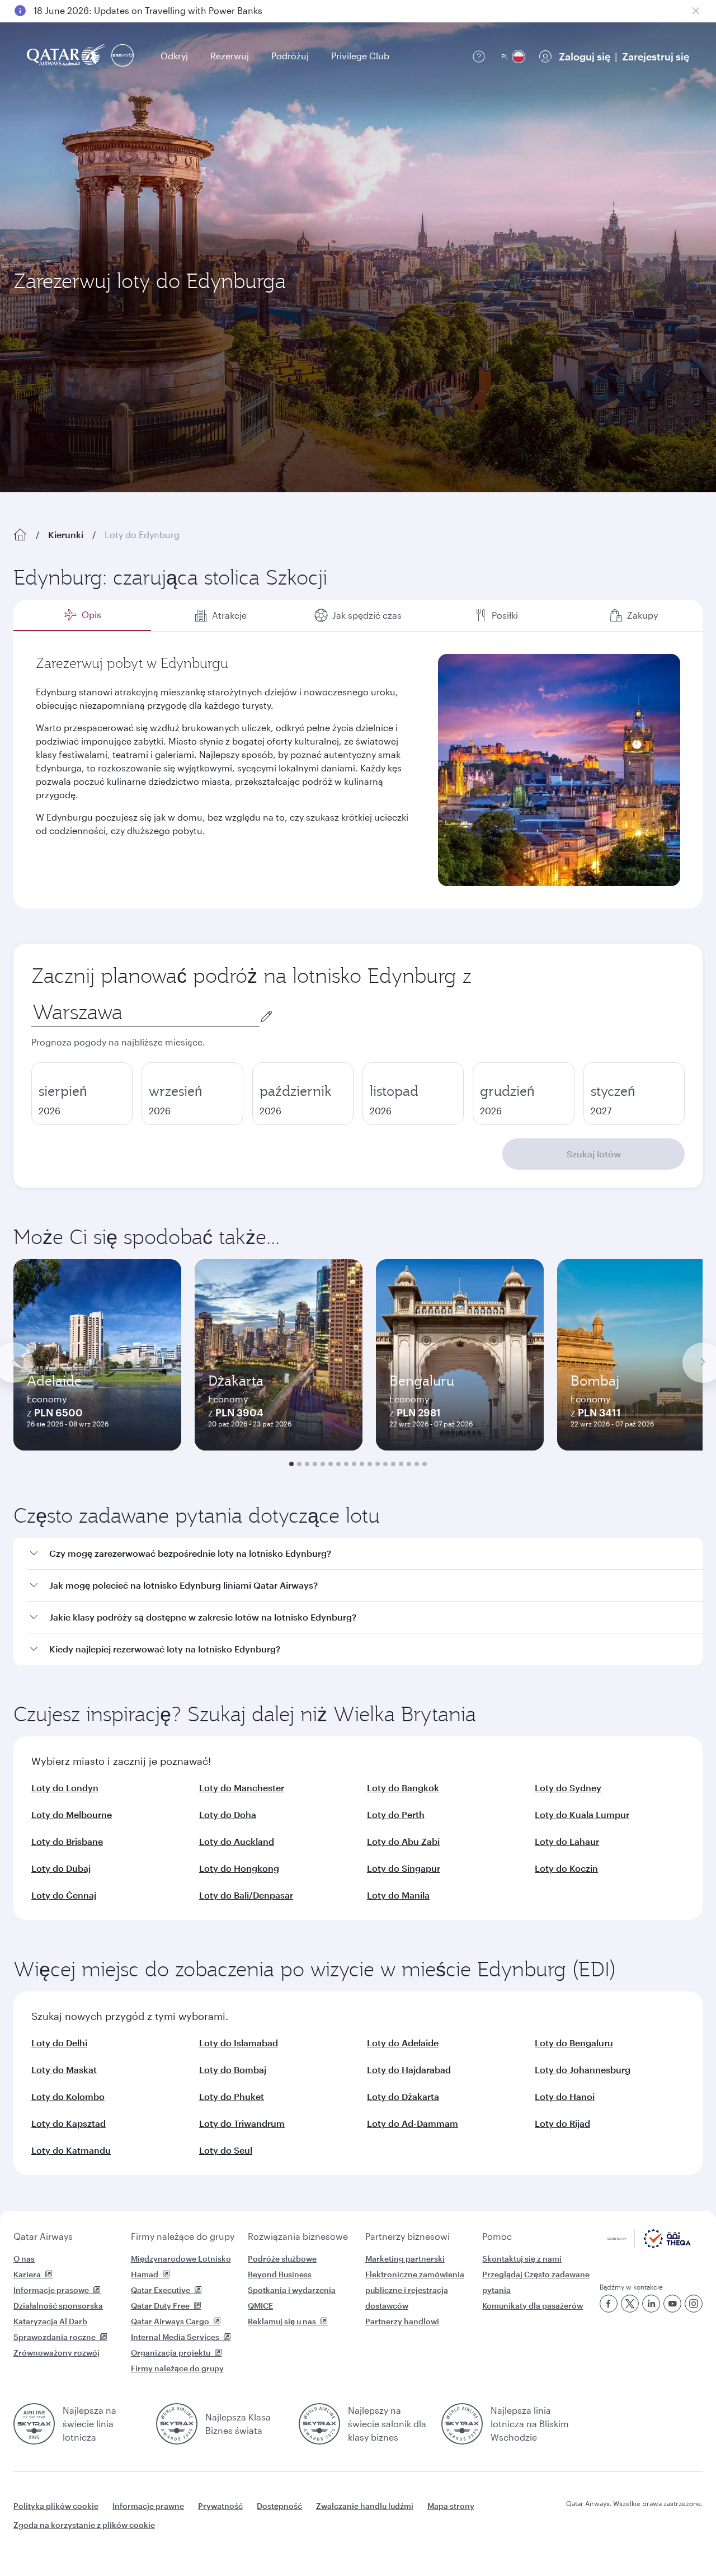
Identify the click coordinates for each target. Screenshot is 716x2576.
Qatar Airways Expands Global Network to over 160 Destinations (169, 10)
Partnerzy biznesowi (408, 2236)
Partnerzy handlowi (402, 2321)
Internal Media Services (175, 2337)
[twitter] (630, 2304)
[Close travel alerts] (696, 11)
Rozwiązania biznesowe (298, 2236)
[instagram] (694, 2304)
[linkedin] (651, 2304)
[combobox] (145, 1012)
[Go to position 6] (331, 1464)
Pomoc (497, 2236)
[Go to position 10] (362, 1464)
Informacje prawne (148, 2506)
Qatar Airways (43, 2236)
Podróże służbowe (282, 2259)
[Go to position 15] (401, 1464)
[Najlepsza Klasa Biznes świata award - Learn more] (177, 2424)
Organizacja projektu (171, 2353)
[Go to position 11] (370, 1464)
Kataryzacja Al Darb (50, 2321)
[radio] (82, 1094)
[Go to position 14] (393, 1464)
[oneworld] (123, 56)
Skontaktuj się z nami (522, 2259)
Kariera (27, 2274)
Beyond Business (280, 2274)
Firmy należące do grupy (183, 2236)
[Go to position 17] (417, 1464)
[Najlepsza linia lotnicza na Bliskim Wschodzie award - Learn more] (462, 2424)
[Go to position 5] (323, 1464)
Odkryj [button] (174, 56)
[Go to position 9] (354, 1464)
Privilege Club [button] (360, 56)
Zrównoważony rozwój (56, 2353)
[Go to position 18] (425, 1464)
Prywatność (220, 2506)
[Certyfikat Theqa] (649, 2245)
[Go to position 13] (385, 1464)
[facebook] (609, 2304)
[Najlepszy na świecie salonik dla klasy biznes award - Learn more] (319, 2424)
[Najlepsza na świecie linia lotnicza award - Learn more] (34, 2424)
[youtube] (672, 2304)
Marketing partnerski (405, 2259)
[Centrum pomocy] (479, 56)
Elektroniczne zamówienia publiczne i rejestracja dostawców (415, 2290)
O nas (24, 2259)
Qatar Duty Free (160, 2306)
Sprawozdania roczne (55, 2337)
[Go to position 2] (299, 1464)
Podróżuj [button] (290, 56)
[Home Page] (20, 535)
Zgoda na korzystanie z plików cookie (84, 2525)
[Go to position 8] (346, 1464)
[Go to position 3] (307, 1464)
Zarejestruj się (656, 56)
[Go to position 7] (338, 1464)
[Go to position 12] (378, 1464)
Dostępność (279, 2506)
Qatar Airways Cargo (170, 2321)
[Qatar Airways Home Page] (67, 56)
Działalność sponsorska (58, 2306)
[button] (365, 1554)
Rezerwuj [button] (230, 56)
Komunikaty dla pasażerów (533, 2306)
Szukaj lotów (594, 1154)
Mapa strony (451, 2506)
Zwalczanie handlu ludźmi (365, 2506)
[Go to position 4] (315, 1464)
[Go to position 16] (409, 1464)
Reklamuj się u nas (282, 2321)
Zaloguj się (585, 56)
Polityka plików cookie (56, 2506)
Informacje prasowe (51, 2290)
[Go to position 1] (291, 1464)
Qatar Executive (161, 2290)
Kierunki (66, 534)
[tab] (82, 615)
